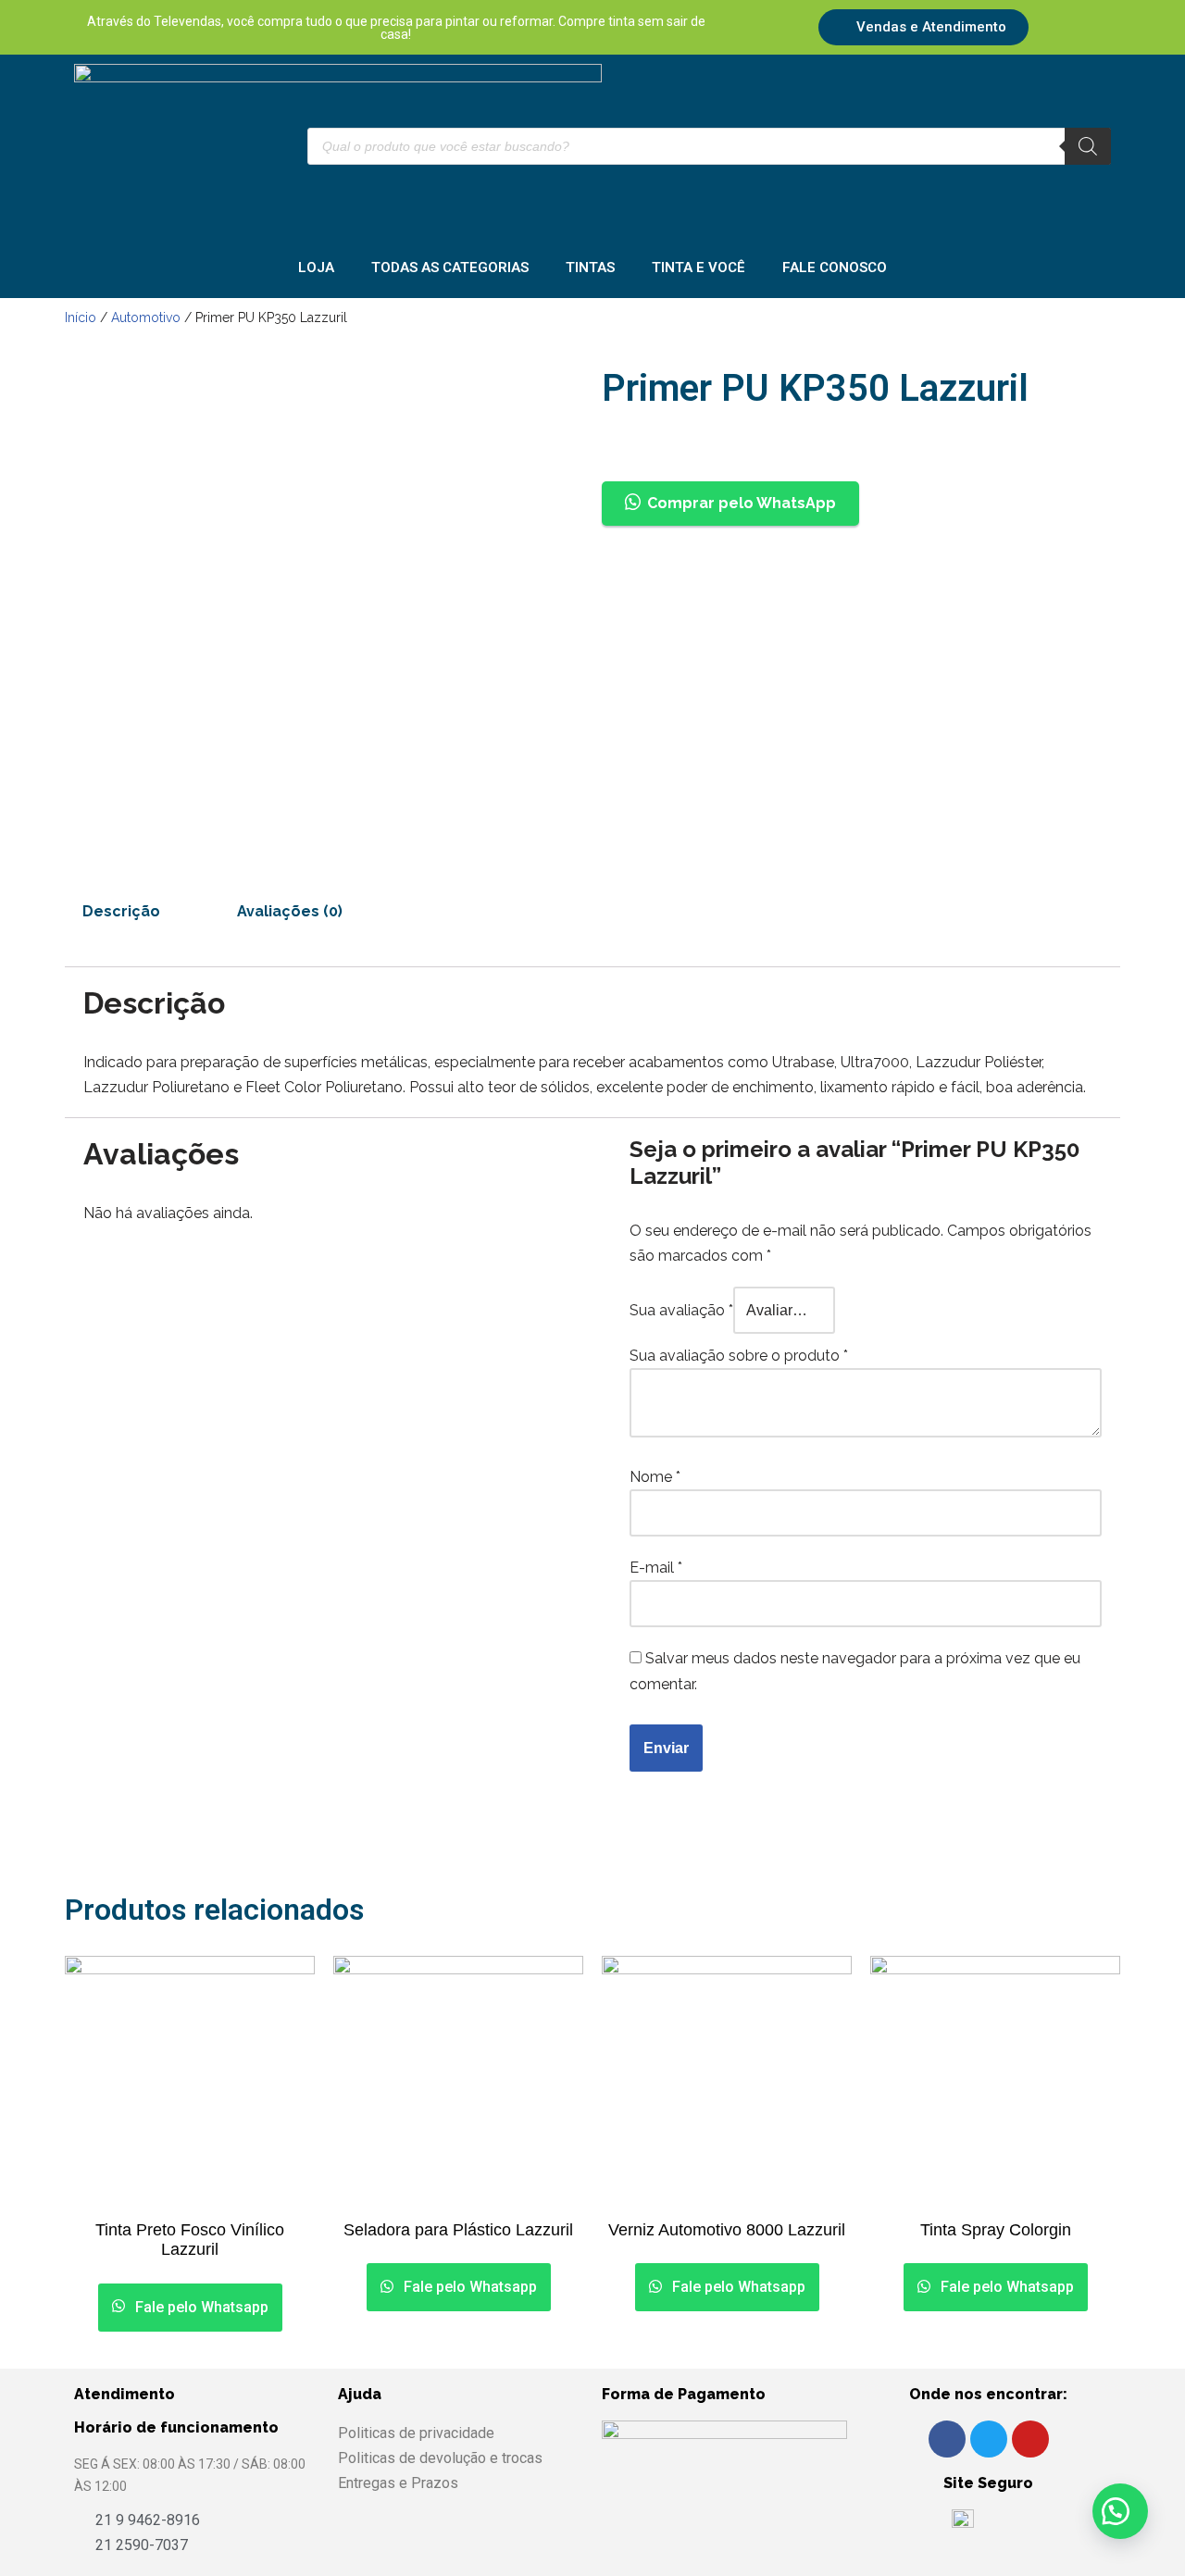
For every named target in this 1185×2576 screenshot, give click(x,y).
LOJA (316, 268)
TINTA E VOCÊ (699, 268)
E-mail (656, 1568)
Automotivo (146, 317)
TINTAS (590, 268)
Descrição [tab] (121, 911)
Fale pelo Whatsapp (200, 2307)
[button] (1120, 2511)
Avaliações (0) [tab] (290, 911)
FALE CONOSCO (835, 268)
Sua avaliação (681, 1310)
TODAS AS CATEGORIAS (450, 268)
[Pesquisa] (1088, 146)
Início (81, 317)
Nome (655, 1477)
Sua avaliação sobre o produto (739, 1356)
